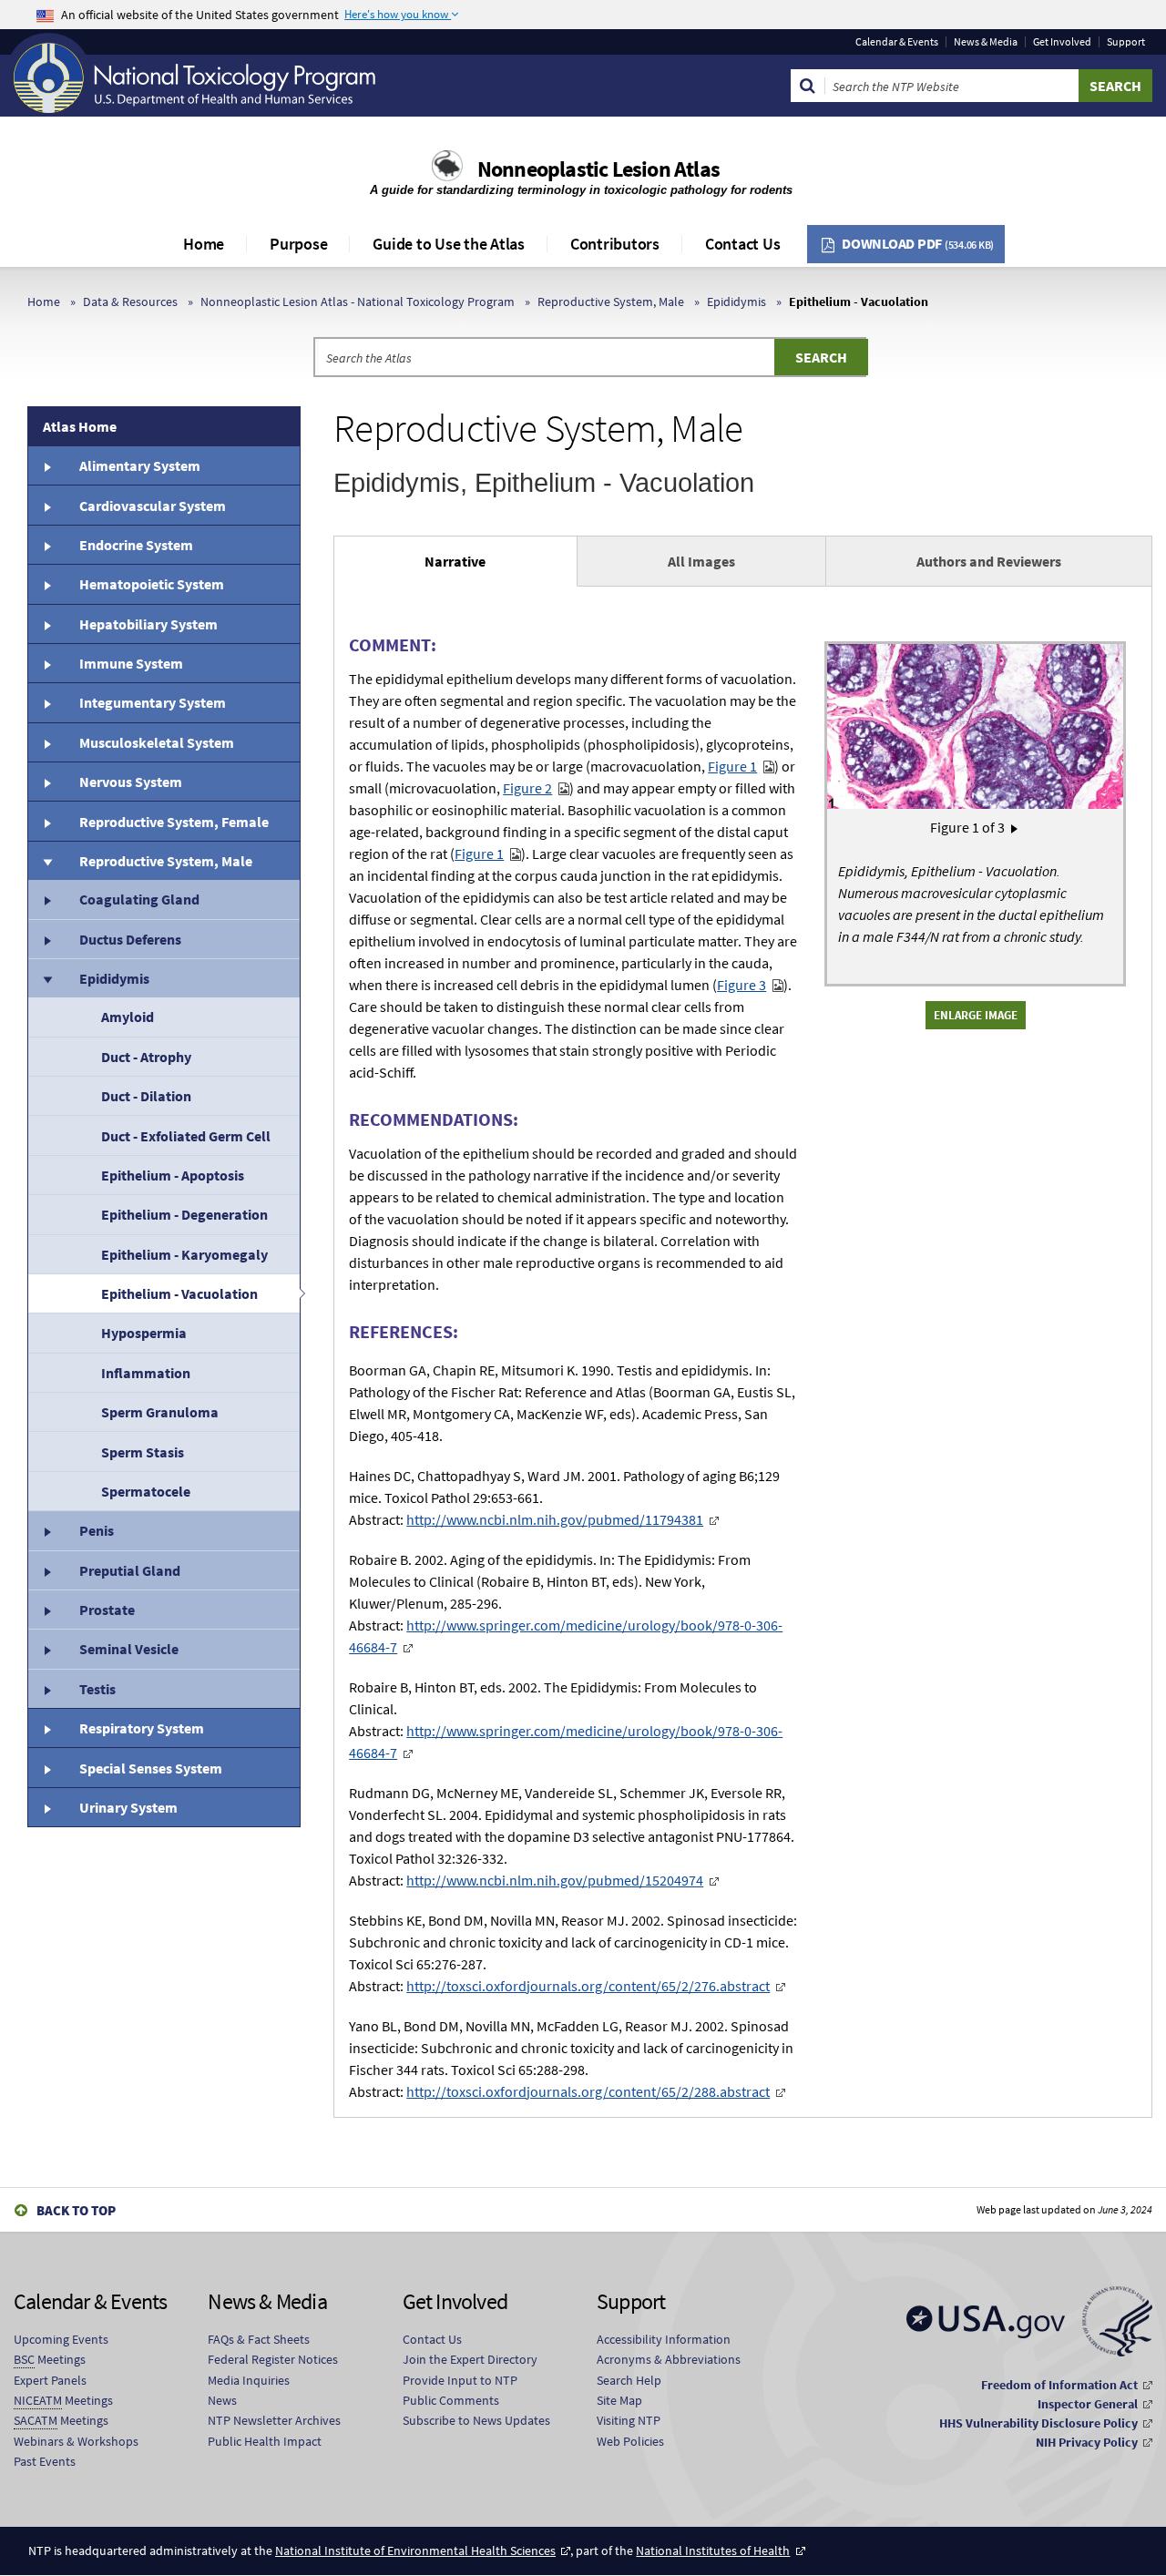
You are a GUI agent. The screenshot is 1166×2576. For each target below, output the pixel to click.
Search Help (629, 2380)
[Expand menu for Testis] (46, 1689)
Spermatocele (146, 1491)
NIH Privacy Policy (1087, 2442)
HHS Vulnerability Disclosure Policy (1038, 2423)
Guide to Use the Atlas (449, 244)
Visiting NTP (629, 2420)
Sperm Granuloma (160, 1412)
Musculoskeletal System (157, 742)
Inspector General (1088, 2404)
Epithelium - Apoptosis (173, 1175)
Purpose (298, 244)
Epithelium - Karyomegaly (184, 1254)
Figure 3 (742, 985)
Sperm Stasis (143, 1452)
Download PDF (918, 243)
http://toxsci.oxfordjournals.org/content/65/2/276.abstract (588, 1986)
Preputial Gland (130, 1570)
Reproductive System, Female (174, 822)
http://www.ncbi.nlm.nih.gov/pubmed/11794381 (555, 1519)
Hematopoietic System (152, 584)
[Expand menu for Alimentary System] (46, 465)
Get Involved (1062, 42)
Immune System (131, 663)
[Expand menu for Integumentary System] (46, 702)
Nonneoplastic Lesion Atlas (598, 169)
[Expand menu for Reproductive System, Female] (46, 821)
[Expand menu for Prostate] (46, 1610)
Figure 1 (732, 766)
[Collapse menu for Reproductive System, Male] (46, 861)
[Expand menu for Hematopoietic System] (46, 584)
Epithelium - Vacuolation (179, 1293)
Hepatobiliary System (148, 624)
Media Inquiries (249, 2380)
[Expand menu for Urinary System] (46, 1807)
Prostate (107, 1610)
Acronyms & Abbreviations (669, 2359)
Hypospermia (144, 1333)
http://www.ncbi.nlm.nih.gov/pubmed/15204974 (555, 1880)
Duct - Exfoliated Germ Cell (186, 1136)
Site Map (619, 2400)
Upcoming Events (61, 2339)
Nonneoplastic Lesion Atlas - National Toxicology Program (358, 302)
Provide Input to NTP (460, 2380)
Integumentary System (153, 702)
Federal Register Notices (273, 2359)
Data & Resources (130, 302)
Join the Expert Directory (470, 2359)
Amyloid (128, 1017)
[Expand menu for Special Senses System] (46, 1767)
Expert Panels (50, 2380)
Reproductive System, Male (611, 302)
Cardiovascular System (153, 506)
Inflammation (146, 1373)
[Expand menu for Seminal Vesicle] (46, 1649)
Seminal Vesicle (129, 1649)
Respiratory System (142, 1728)
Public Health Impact (265, 2441)
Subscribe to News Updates (476, 2420)
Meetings (50, 2359)
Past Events (45, 2461)
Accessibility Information (664, 2339)
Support (1126, 42)
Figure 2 (527, 788)
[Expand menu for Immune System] (46, 663)
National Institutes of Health (713, 2550)
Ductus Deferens (130, 939)
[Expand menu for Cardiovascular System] (46, 505)
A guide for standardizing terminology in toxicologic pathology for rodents (583, 190)
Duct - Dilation (146, 1096)
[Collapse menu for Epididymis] (46, 978)
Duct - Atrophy (146, 1057)
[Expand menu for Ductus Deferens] (46, 939)
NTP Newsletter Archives (274, 2420)
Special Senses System (151, 1768)
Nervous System (131, 782)
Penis (97, 1530)
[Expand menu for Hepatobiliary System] (46, 624)
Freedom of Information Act (1059, 2385)
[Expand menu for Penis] (46, 1530)
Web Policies (630, 2441)
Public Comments (451, 2400)
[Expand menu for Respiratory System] (46, 1728)
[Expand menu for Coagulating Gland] (46, 899)
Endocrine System (136, 545)
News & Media (986, 42)
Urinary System (128, 1807)
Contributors (615, 244)
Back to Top (76, 2210)
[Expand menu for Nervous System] (46, 782)
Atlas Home (80, 426)
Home (204, 244)
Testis (97, 1689)
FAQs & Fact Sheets (259, 2339)
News (222, 2400)
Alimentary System (140, 465)
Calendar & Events (897, 42)
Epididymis (736, 302)
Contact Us (743, 244)
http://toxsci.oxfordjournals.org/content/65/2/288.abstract (588, 2091)
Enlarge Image (976, 1015)
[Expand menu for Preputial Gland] (46, 1570)
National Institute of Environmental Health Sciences (415, 2550)
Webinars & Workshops (76, 2441)
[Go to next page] (1014, 827)
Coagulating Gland (139, 899)
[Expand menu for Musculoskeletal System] (46, 742)
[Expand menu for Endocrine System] (46, 545)
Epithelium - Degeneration (184, 1214)
